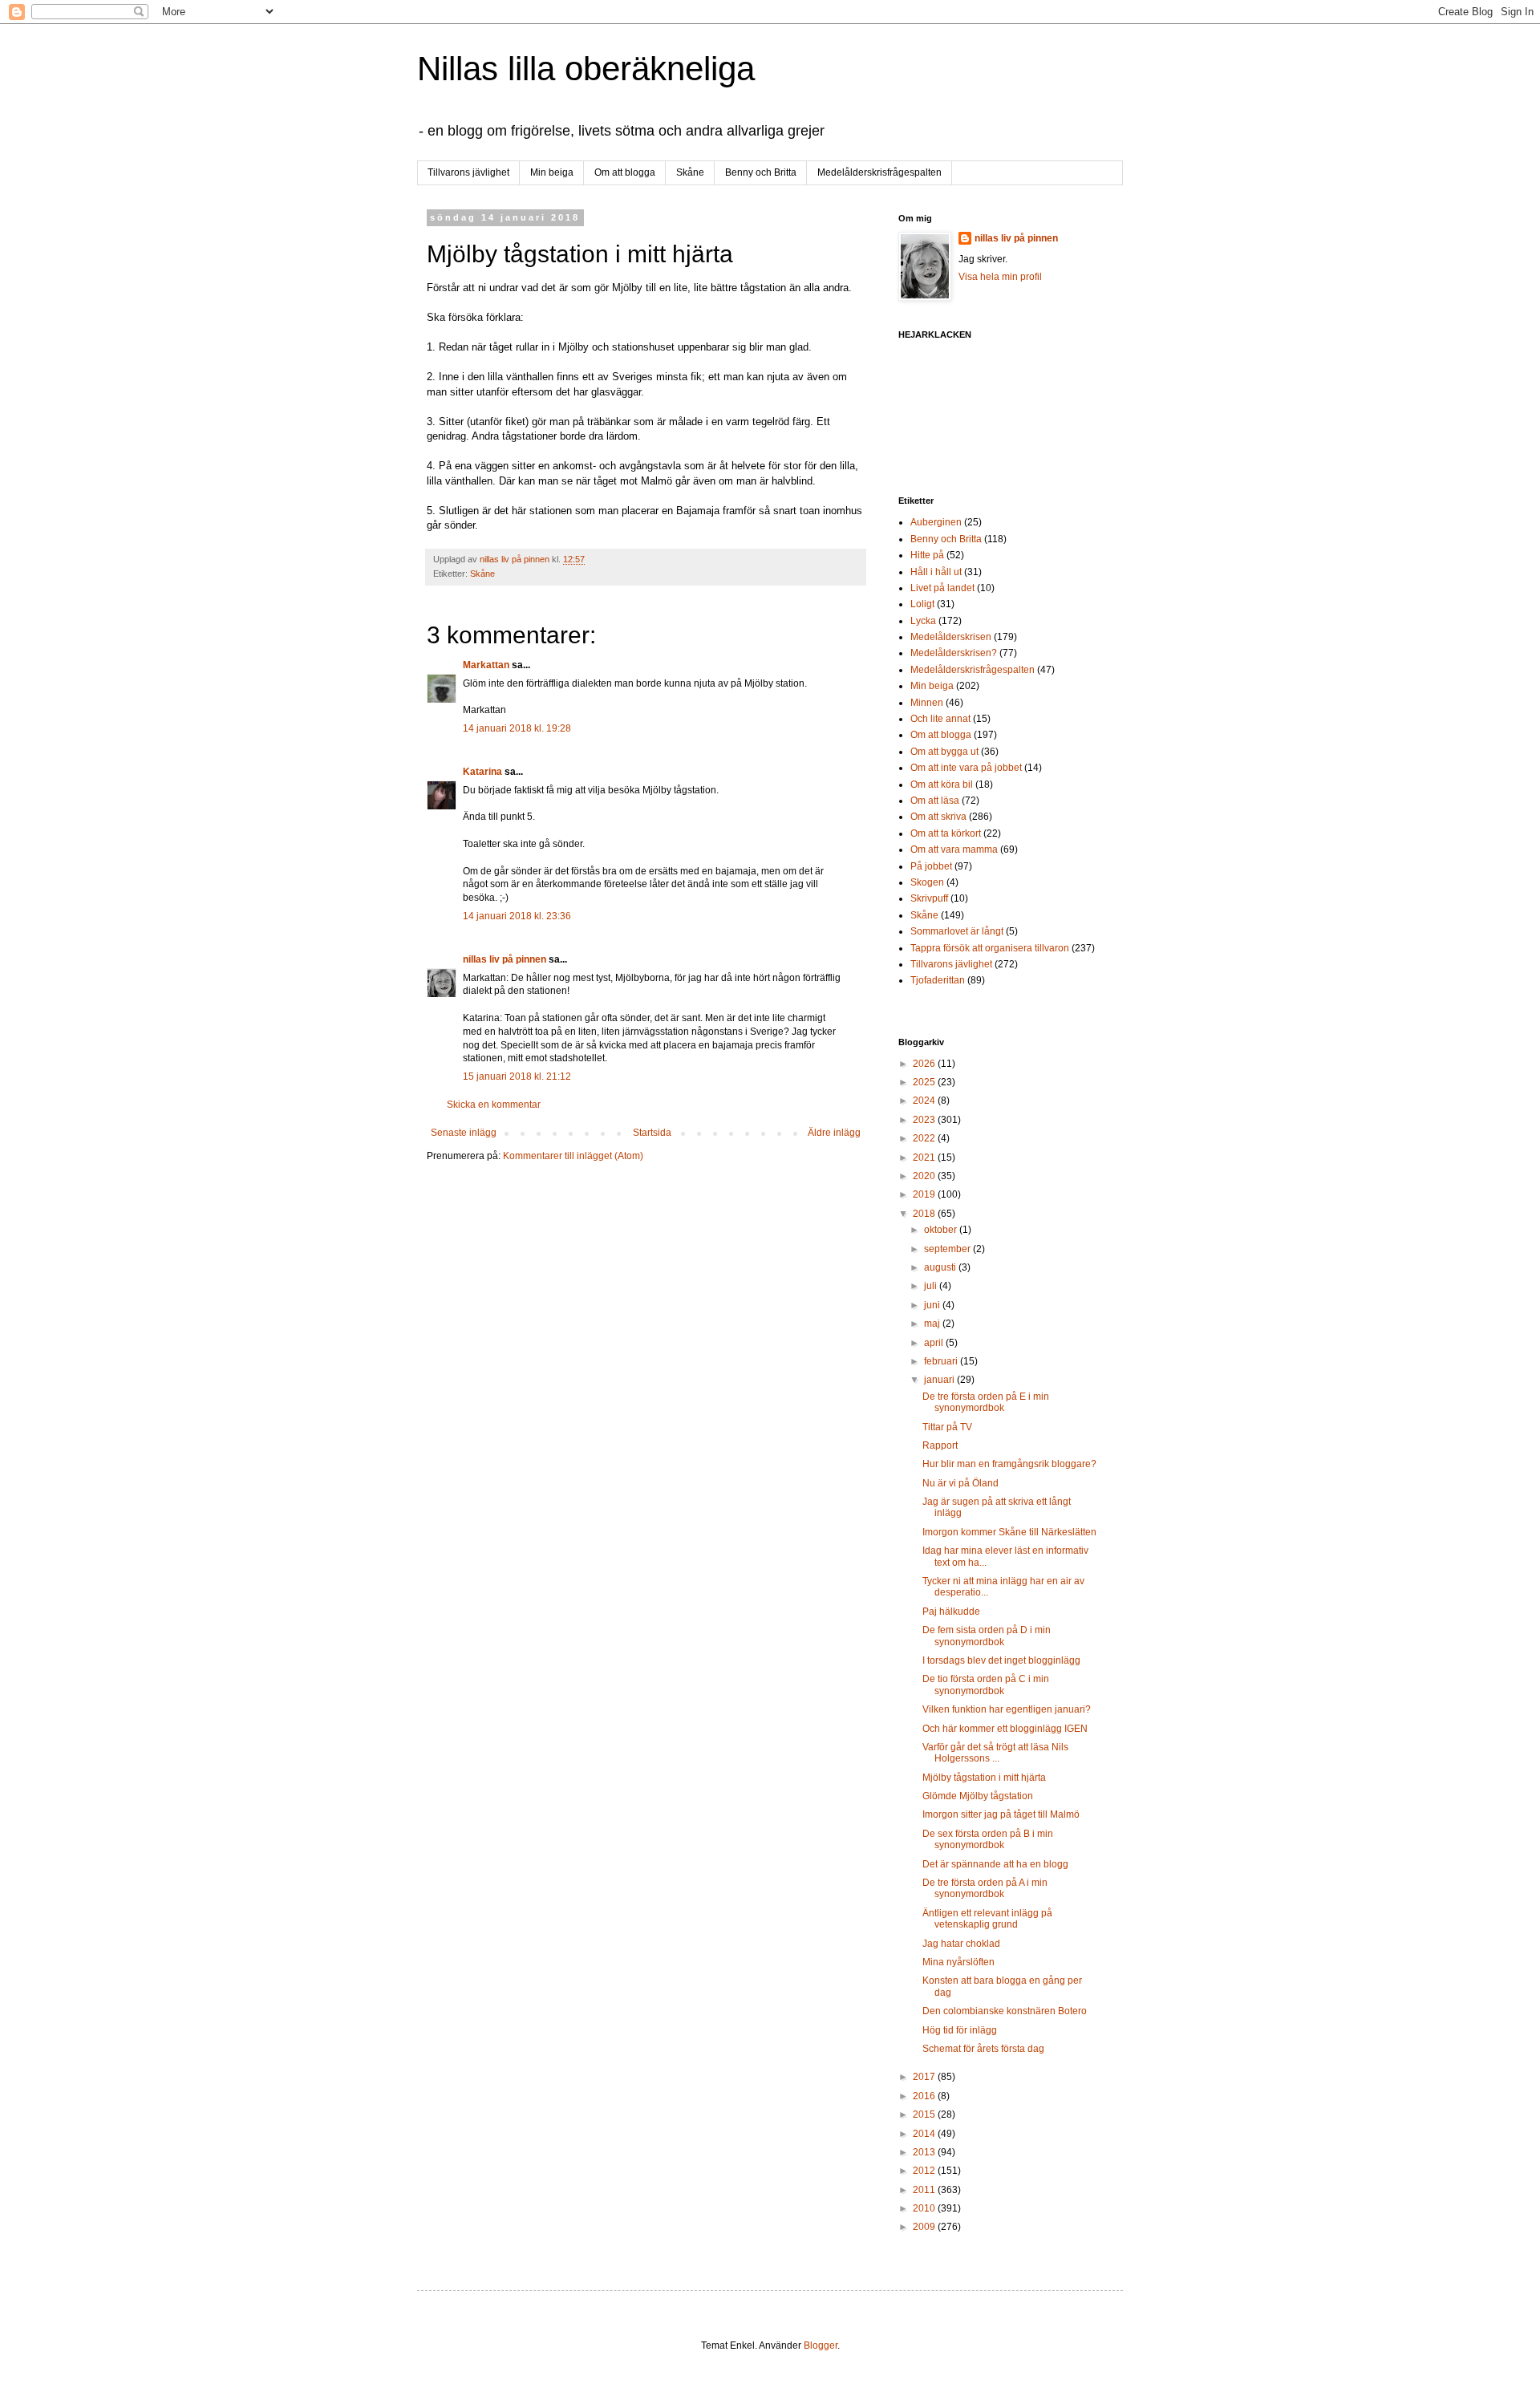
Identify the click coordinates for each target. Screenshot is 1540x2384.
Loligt (922, 604)
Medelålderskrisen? (954, 653)
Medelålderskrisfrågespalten (879, 172)
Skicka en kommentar (494, 1105)
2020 (925, 1176)
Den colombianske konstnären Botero (1005, 2011)
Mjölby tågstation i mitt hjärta (984, 1778)
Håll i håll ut (936, 572)
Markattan (486, 665)
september (948, 1249)
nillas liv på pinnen (505, 959)
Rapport (940, 1445)
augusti (941, 1267)
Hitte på (927, 555)
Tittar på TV (947, 1427)
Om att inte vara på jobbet (966, 768)
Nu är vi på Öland (960, 1483)
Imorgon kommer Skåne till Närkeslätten (1009, 1532)
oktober (942, 1230)
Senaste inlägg (464, 1133)
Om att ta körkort (946, 833)
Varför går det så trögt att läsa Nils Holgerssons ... (995, 1753)
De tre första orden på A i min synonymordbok (985, 1888)
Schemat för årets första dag (983, 2049)
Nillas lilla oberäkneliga (586, 69)
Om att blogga (625, 172)
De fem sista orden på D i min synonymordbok (987, 1636)
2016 (925, 2096)
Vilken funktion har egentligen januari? (1007, 1709)
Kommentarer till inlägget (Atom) (573, 1156)
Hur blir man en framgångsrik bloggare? (1009, 1464)
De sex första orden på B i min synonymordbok (988, 1839)
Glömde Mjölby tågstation (978, 1796)
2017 (925, 2077)
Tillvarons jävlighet (468, 172)
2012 (925, 2171)
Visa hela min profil (1000, 277)
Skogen (927, 882)
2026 (925, 1064)
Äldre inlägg (834, 1133)
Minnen (927, 703)
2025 (925, 1082)
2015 (925, 2114)
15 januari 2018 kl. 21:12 (517, 1076)
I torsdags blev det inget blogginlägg (1001, 1660)
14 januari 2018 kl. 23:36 (517, 916)
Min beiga (552, 172)
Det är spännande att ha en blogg (995, 1864)
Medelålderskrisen (951, 637)
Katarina (482, 772)
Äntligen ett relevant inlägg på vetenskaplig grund (987, 1919)
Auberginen (936, 522)
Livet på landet (942, 588)
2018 (925, 1214)
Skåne (690, 172)
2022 (925, 1138)
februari (942, 1361)
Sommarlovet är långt (957, 931)
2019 (925, 1194)
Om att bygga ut (944, 752)
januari (940, 1380)
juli (932, 1286)
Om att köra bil (942, 785)
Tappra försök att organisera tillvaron (990, 948)
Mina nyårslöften (958, 1962)
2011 (925, 2190)
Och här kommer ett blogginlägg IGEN (1005, 1729)
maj (933, 1324)
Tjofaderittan (938, 980)
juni (933, 1305)
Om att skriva (938, 817)
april (935, 1343)
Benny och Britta (761, 172)
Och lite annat (940, 719)
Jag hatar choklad (961, 1944)
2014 (925, 2134)
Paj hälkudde (951, 1612)
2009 (925, 2227)
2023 (925, 1120)
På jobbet (931, 866)
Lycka (923, 621)
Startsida (652, 1133)
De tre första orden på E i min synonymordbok (986, 1402)
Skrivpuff (929, 898)
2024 (925, 1101)
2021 (925, 1158)
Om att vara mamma (954, 849)
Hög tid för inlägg (960, 2030)
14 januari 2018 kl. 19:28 (517, 728)
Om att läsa (935, 801)
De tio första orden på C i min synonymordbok (986, 1685)
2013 (925, 2152)
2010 (925, 2208)
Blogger (821, 2345)
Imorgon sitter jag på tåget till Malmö (1001, 1814)
